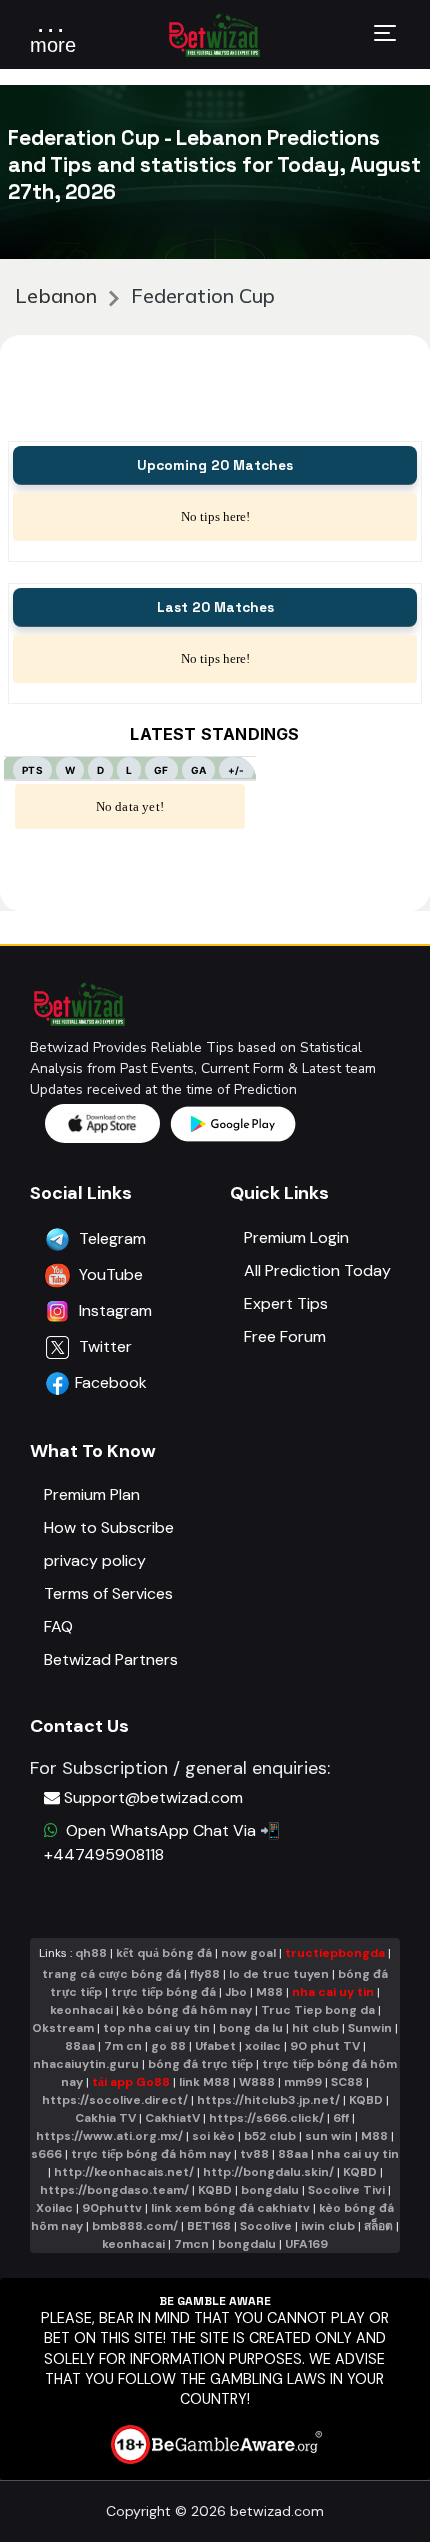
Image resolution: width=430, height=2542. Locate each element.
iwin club (328, 2226)
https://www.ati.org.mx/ (109, 2136)
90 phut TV (325, 2046)
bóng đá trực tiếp (200, 2064)
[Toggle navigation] (385, 36)
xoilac (263, 2046)
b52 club (270, 2136)
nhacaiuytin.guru (86, 2064)
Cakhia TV (105, 2118)
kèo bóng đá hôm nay (187, 2010)
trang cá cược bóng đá (111, 1974)
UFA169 (306, 2244)
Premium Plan (92, 1494)
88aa (80, 2046)
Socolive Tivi (346, 2190)
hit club (315, 2028)
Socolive (266, 2226)
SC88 (347, 2082)
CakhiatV (172, 2118)
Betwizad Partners (111, 1659)
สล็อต (378, 2226)
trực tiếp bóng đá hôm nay (151, 2154)
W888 (257, 2082)
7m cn (123, 2046)
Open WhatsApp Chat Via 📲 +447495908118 (162, 1842)
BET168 (209, 2226)
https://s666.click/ (266, 2118)
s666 (46, 2154)
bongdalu (270, 2190)
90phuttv (112, 2208)
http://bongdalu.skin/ (268, 2172)
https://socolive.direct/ (115, 2100)
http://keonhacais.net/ (124, 2172)
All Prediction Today (317, 1270)
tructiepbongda (335, 1953)
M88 (269, 1992)
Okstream (63, 2028)
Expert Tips (286, 1303)
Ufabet (215, 2046)
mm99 (303, 2082)
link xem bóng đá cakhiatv (230, 2208)
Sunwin (370, 2028)
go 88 (168, 2046)
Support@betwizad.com (153, 1797)
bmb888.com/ (135, 2226)
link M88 (204, 2082)
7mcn (191, 2244)
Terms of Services (108, 1593)
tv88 (254, 2154)
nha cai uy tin (333, 1992)
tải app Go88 (131, 2082)
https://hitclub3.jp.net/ (268, 2100)
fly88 (205, 1974)
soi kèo (213, 2136)
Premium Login (296, 1237)
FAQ (58, 1626)
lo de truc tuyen (279, 1974)
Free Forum (285, 1336)
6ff (341, 2118)
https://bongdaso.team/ (114, 2190)
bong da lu (251, 2028)
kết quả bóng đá (164, 1953)
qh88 (91, 1953)
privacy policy (95, 1560)
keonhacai (81, 2010)
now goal (248, 1953)
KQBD (366, 2100)
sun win (328, 2136)
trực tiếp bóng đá (165, 1992)
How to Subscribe (109, 1527)
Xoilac (54, 2208)
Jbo (236, 1992)
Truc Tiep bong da (318, 2010)
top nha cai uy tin (156, 2028)
